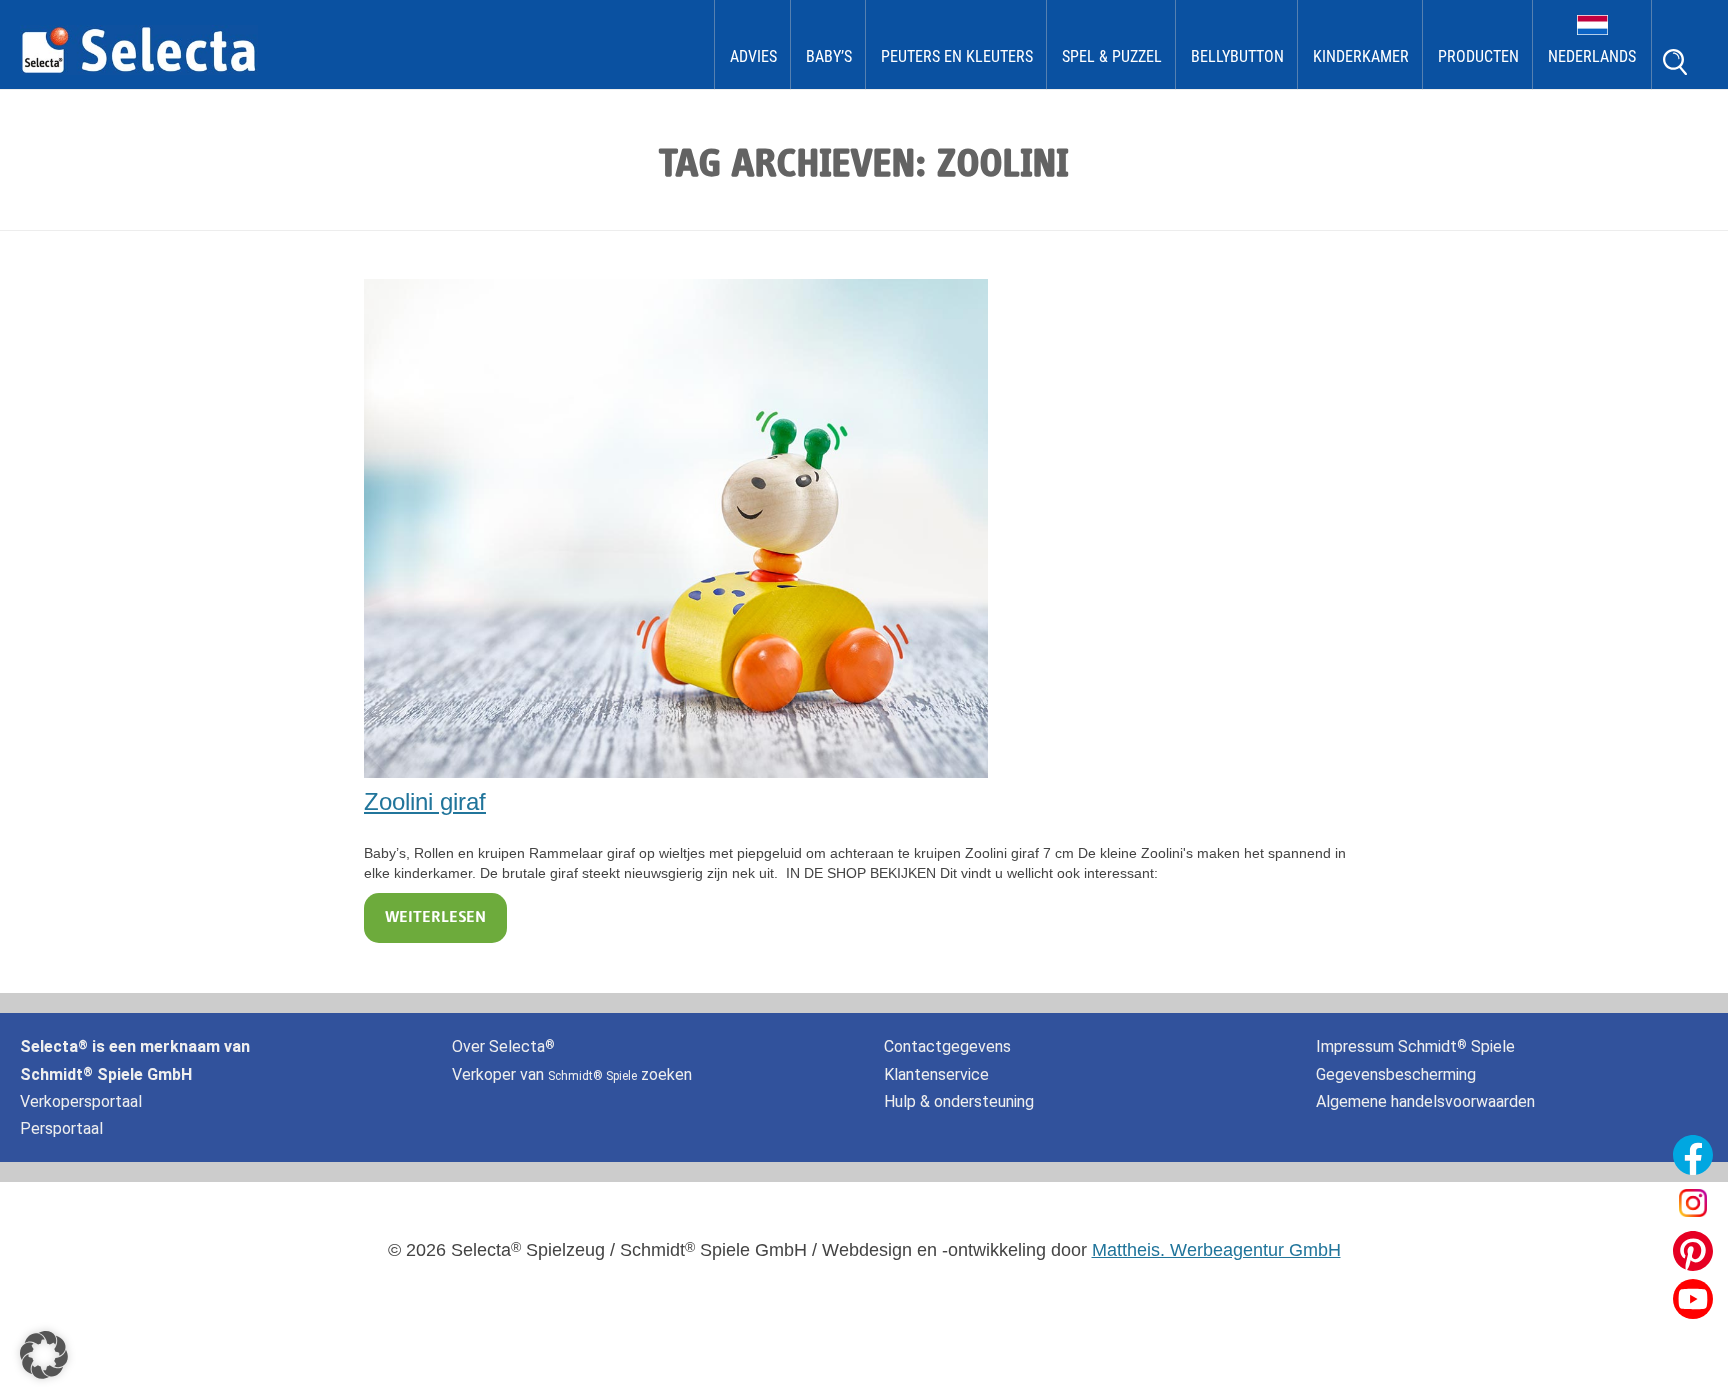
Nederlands (1592, 56)
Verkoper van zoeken (572, 1074)
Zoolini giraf (425, 801)
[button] (44, 1355)
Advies (753, 56)
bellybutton (1237, 56)
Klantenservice (936, 1074)
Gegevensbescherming (1396, 1074)
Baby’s (829, 56)
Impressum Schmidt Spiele (1417, 1046)
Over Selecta (503, 1046)
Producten (1478, 56)
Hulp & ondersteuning (959, 1101)
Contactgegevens (947, 1046)
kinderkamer (1361, 56)
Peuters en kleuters (957, 56)
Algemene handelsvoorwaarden (1425, 1101)
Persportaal (61, 1128)
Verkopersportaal (81, 1101)
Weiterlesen (435, 918)
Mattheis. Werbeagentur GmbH (1216, 1250)
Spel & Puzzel (1112, 56)
